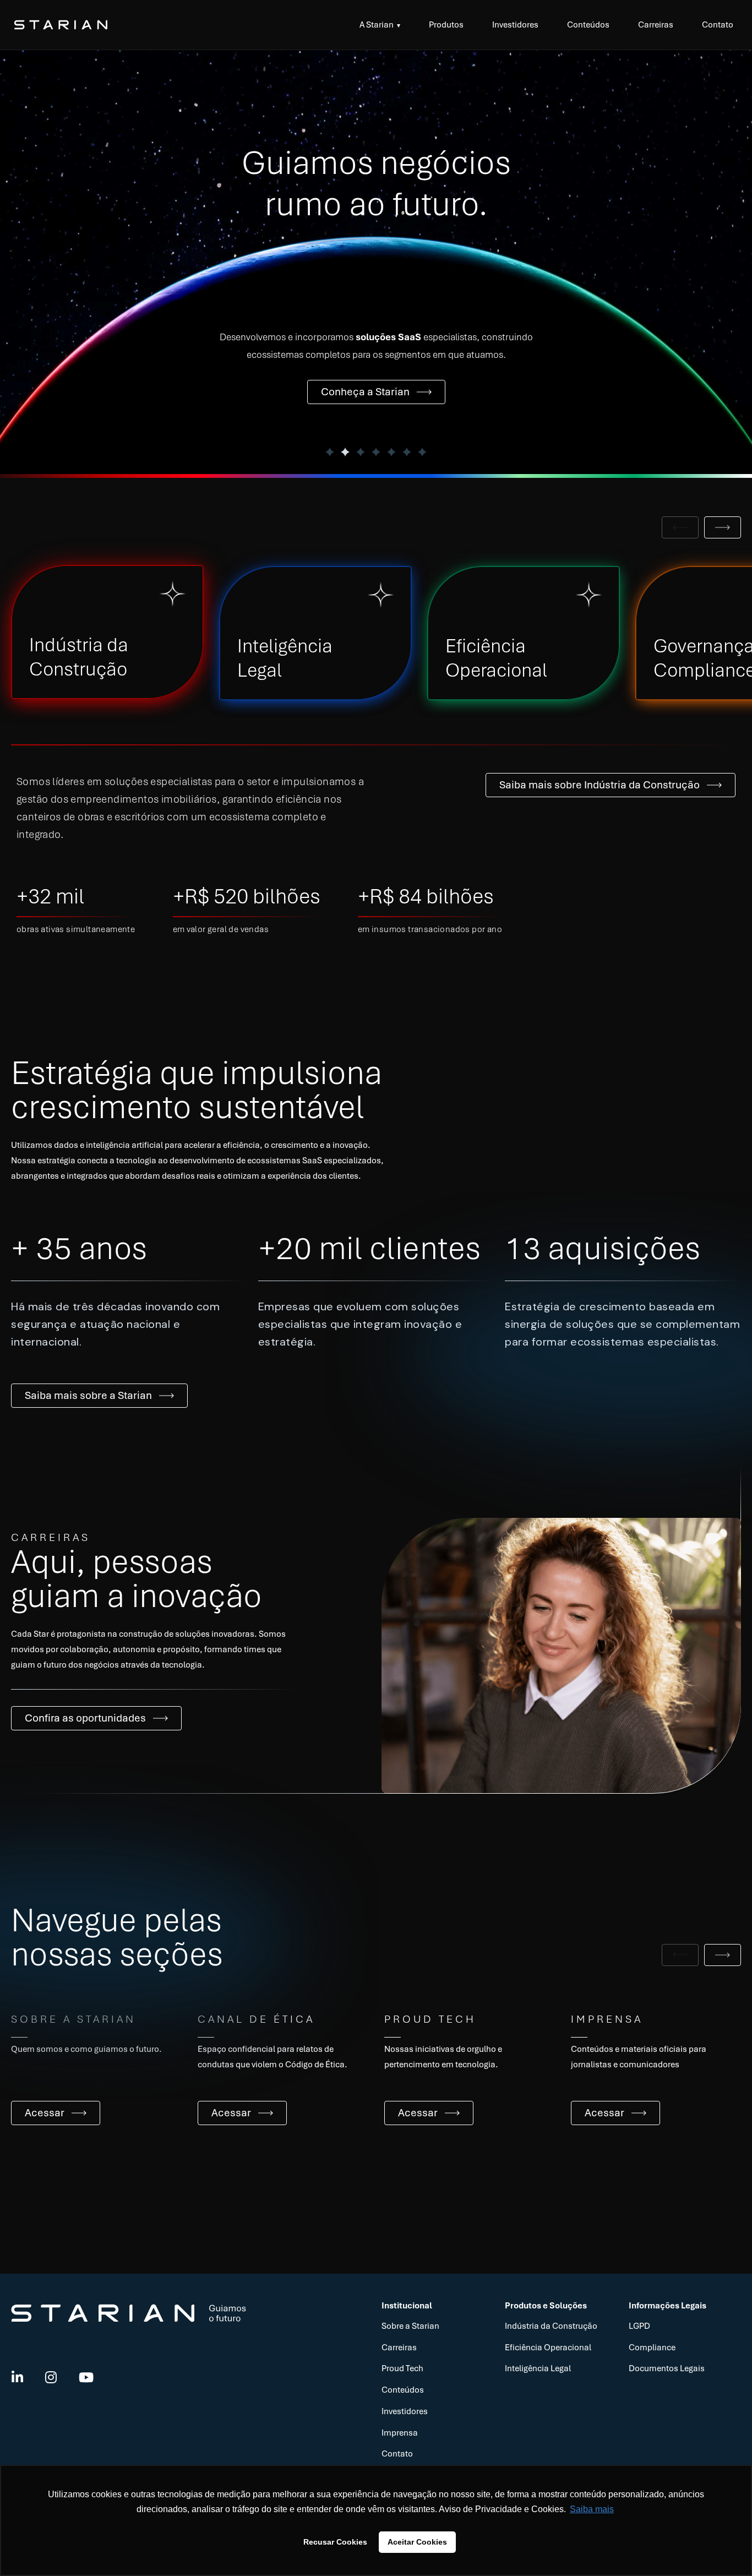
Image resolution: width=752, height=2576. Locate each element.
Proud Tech (402, 2368)
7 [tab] (422, 452)
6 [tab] (407, 452)
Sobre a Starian (410, 2326)
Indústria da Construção (551, 2326)
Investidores (515, 25)
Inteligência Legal (538, 2368)
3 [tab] (361, 452)
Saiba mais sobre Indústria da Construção (600, 785)
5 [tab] (391, 452)
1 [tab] (330, 452)
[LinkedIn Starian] (17, 2378)
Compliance (652, 2348)
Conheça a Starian (365, 392)
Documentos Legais (667, 2368)
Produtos (446, 25)
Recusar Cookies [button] (335, 2542)
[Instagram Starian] (51, 2378)
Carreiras (656, 25)
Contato (718, 25)
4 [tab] (376, 452)
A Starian (377, 25)
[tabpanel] (376, 262)
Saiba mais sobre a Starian (88, 1395)
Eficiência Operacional (548, 2348)
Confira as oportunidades (85, 1718)
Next (723, 527)
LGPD (639, 2326)
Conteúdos (588, 25)
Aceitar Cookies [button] (417, 2542)
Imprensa (400, 2433)
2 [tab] (345, 452)
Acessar (45, 2113)
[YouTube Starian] (86, 2378)
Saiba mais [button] (592, 2509)
